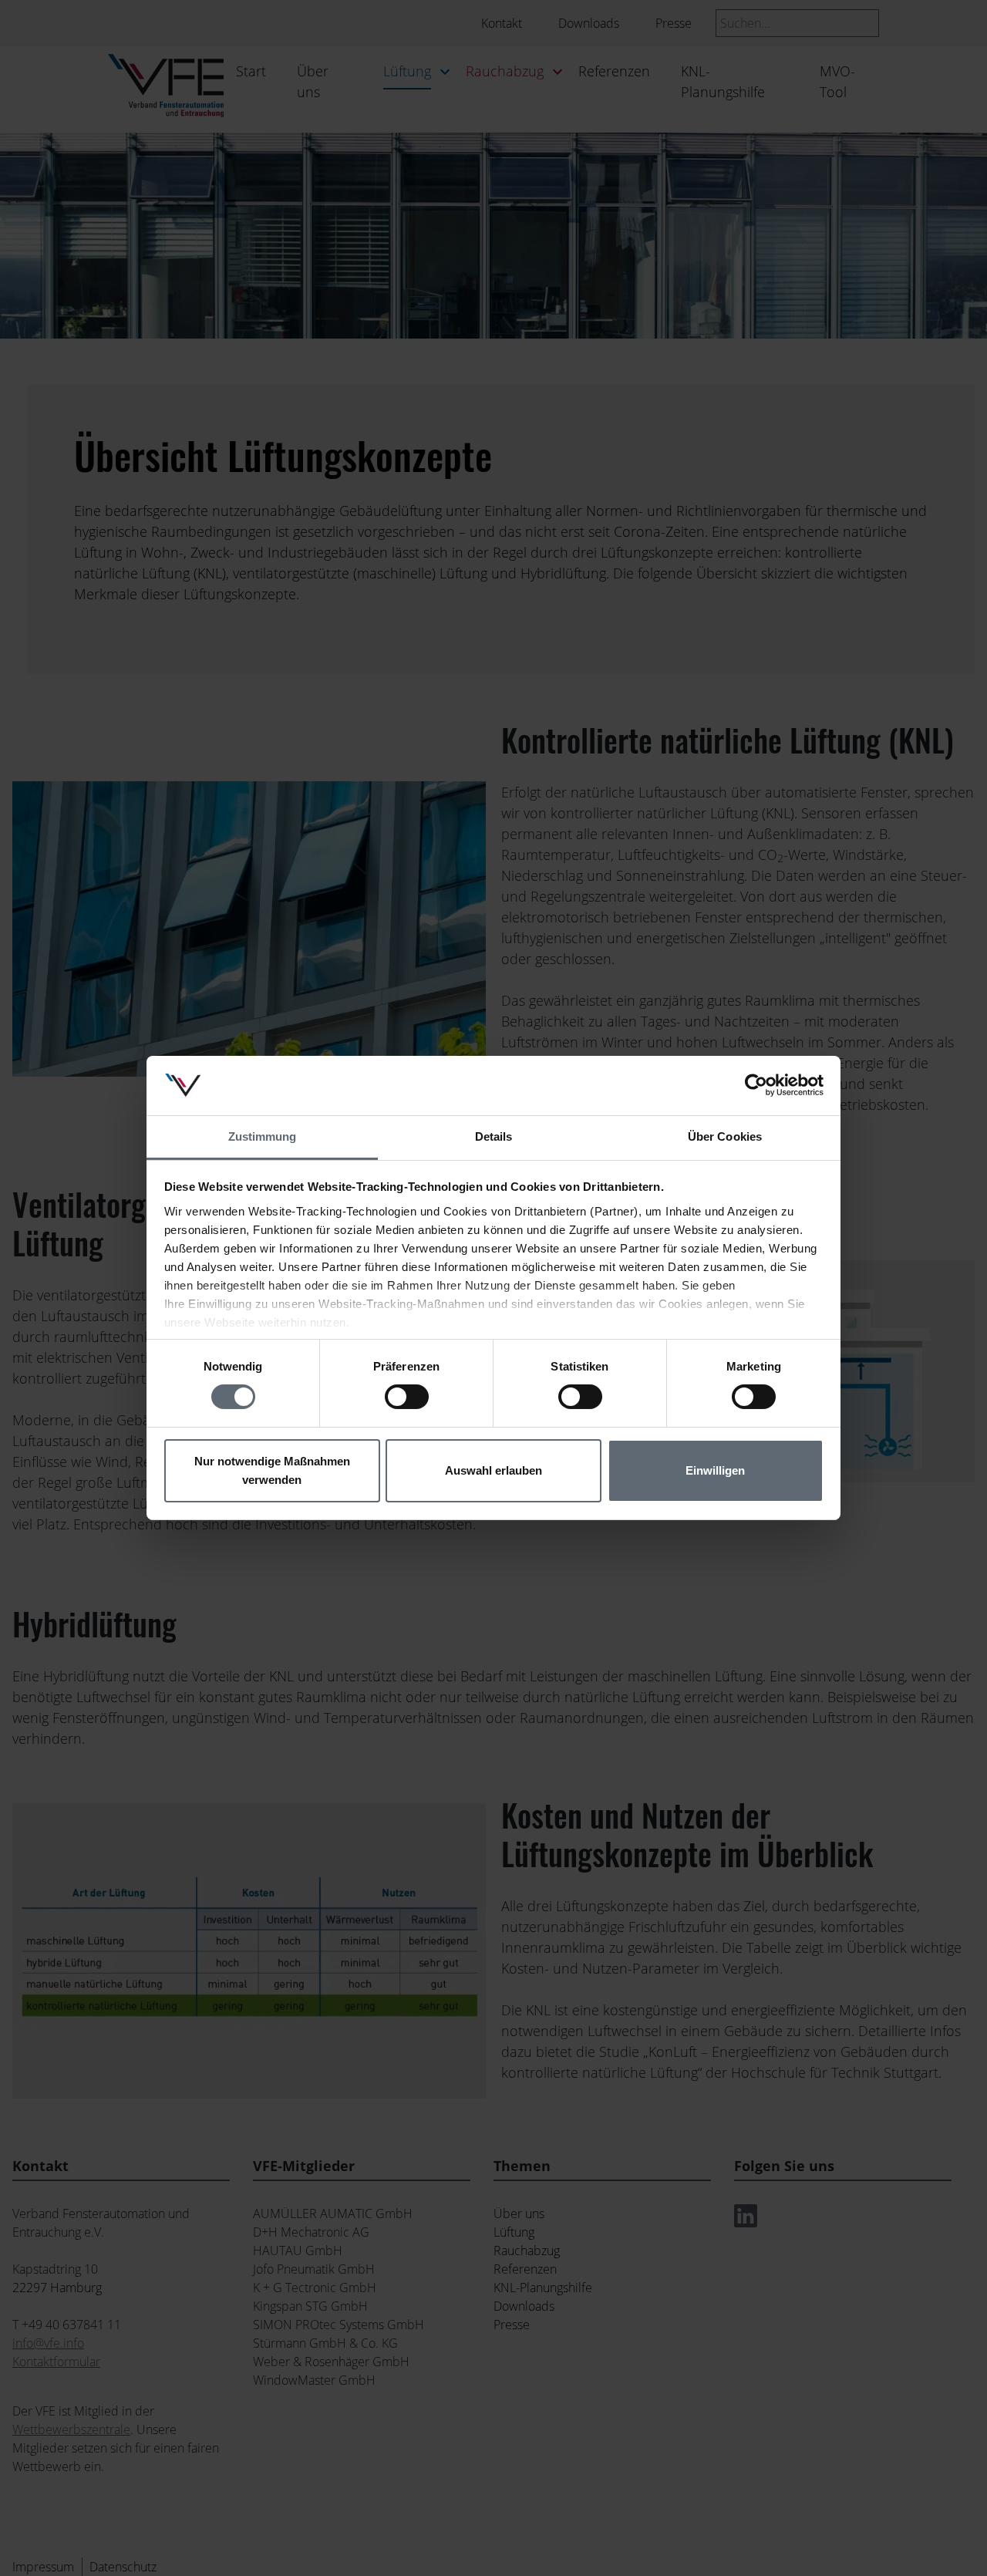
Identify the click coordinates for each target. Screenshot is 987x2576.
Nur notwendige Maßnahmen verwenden (272, 1470)
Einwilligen (715, 1470)
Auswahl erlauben (493, 1470)
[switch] (407, 1397)
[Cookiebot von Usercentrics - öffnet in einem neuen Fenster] (756, 1085)
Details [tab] (494, 1136)
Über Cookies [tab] (725, 1136)
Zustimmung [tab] (263, 1136)
